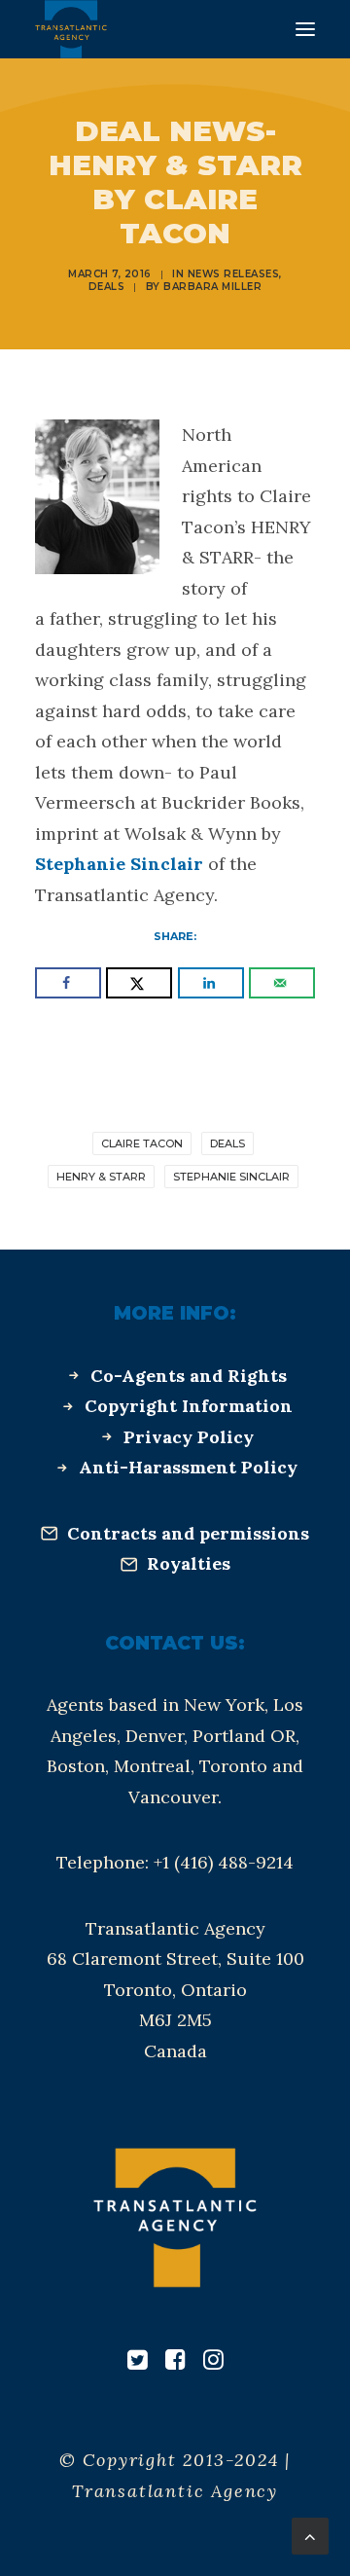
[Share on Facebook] (68, 983)
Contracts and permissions (188, 1533)
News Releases (234, 274)
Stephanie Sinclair (119, 864)
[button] (305, 29)
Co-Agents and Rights (189, 1376)
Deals (107, 287)
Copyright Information (189, 1406)
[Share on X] (139, 983)
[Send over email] (282, 983)
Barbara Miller (212, 287)
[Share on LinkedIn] (211, 983)
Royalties (189, 1563)
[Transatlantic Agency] (71, 29)
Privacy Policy (189, 1437)
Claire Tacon (142, 1143)
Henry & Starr (101, 1177)
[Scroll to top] (310, 2535)
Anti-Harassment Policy (188, 1467)
